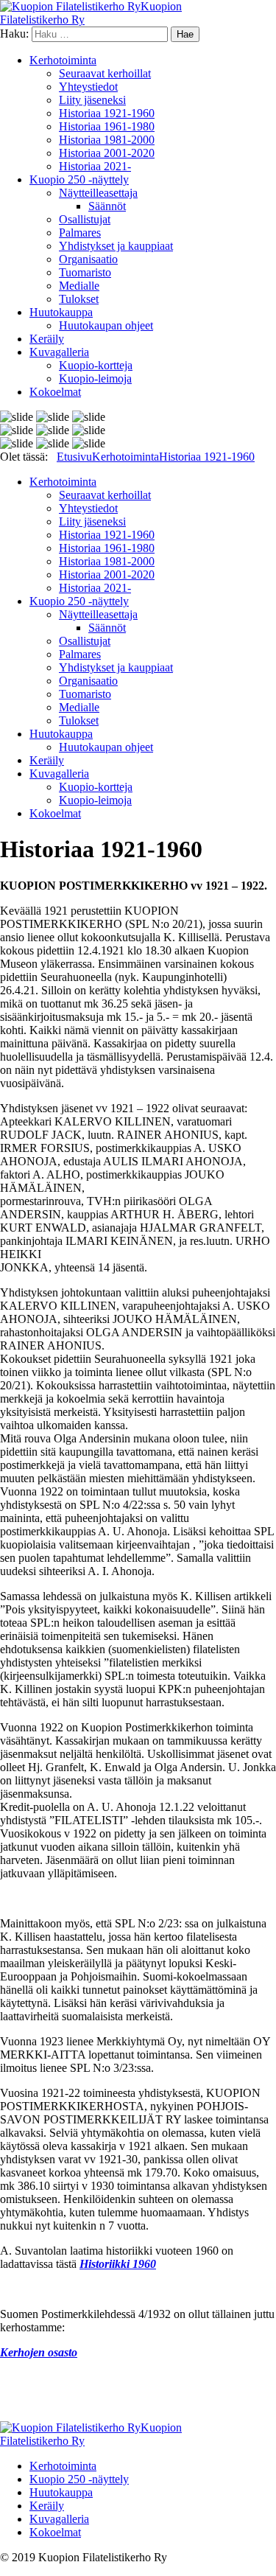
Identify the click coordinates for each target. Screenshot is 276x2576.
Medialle (79, 286)
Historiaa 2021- (95, 166)
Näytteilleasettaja (98, 193)
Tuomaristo (85, 272)
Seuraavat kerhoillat (105, 73)
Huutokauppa (61, 312)
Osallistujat (85, 219)
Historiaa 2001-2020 (107, 153)
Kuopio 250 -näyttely (79, 179)
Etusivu (74, 457)
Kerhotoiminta (63, 60)
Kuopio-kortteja (96, 365)
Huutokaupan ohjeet (106, 325)
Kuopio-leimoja (95, 378)
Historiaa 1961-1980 (107, 126)
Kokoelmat (55, 392)
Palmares (80, 233)
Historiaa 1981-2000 (107, 140)
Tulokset (79, 299)
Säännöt (107, 206)
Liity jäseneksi (92, 100)
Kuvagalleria (59, 352)
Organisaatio (88, 259)
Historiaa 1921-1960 (107, 113)
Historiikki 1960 (118, 2264)
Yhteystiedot (88, 87)
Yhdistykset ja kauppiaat (116, 246)
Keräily (47, 339)
